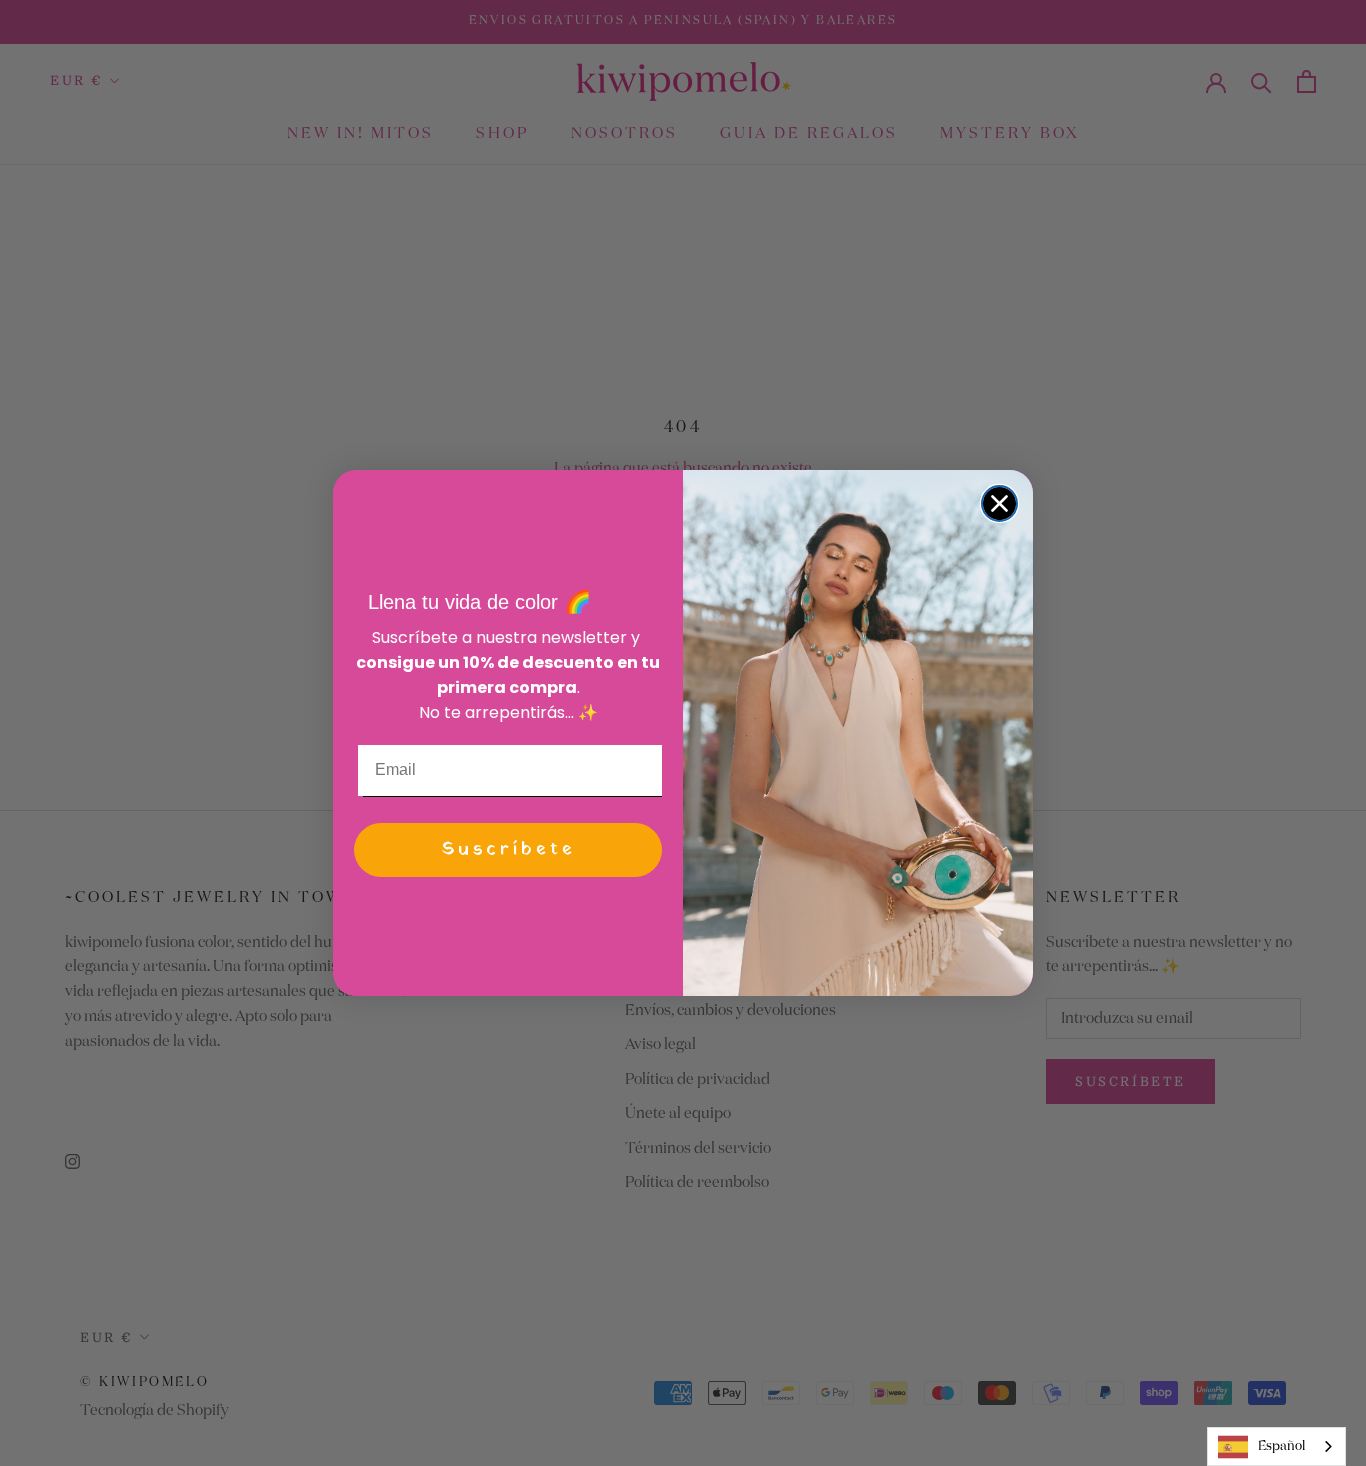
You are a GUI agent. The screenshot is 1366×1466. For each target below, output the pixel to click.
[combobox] (1276, 1446)
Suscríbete (508, 849)
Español (1281, 1446)
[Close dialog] (999, 503)
